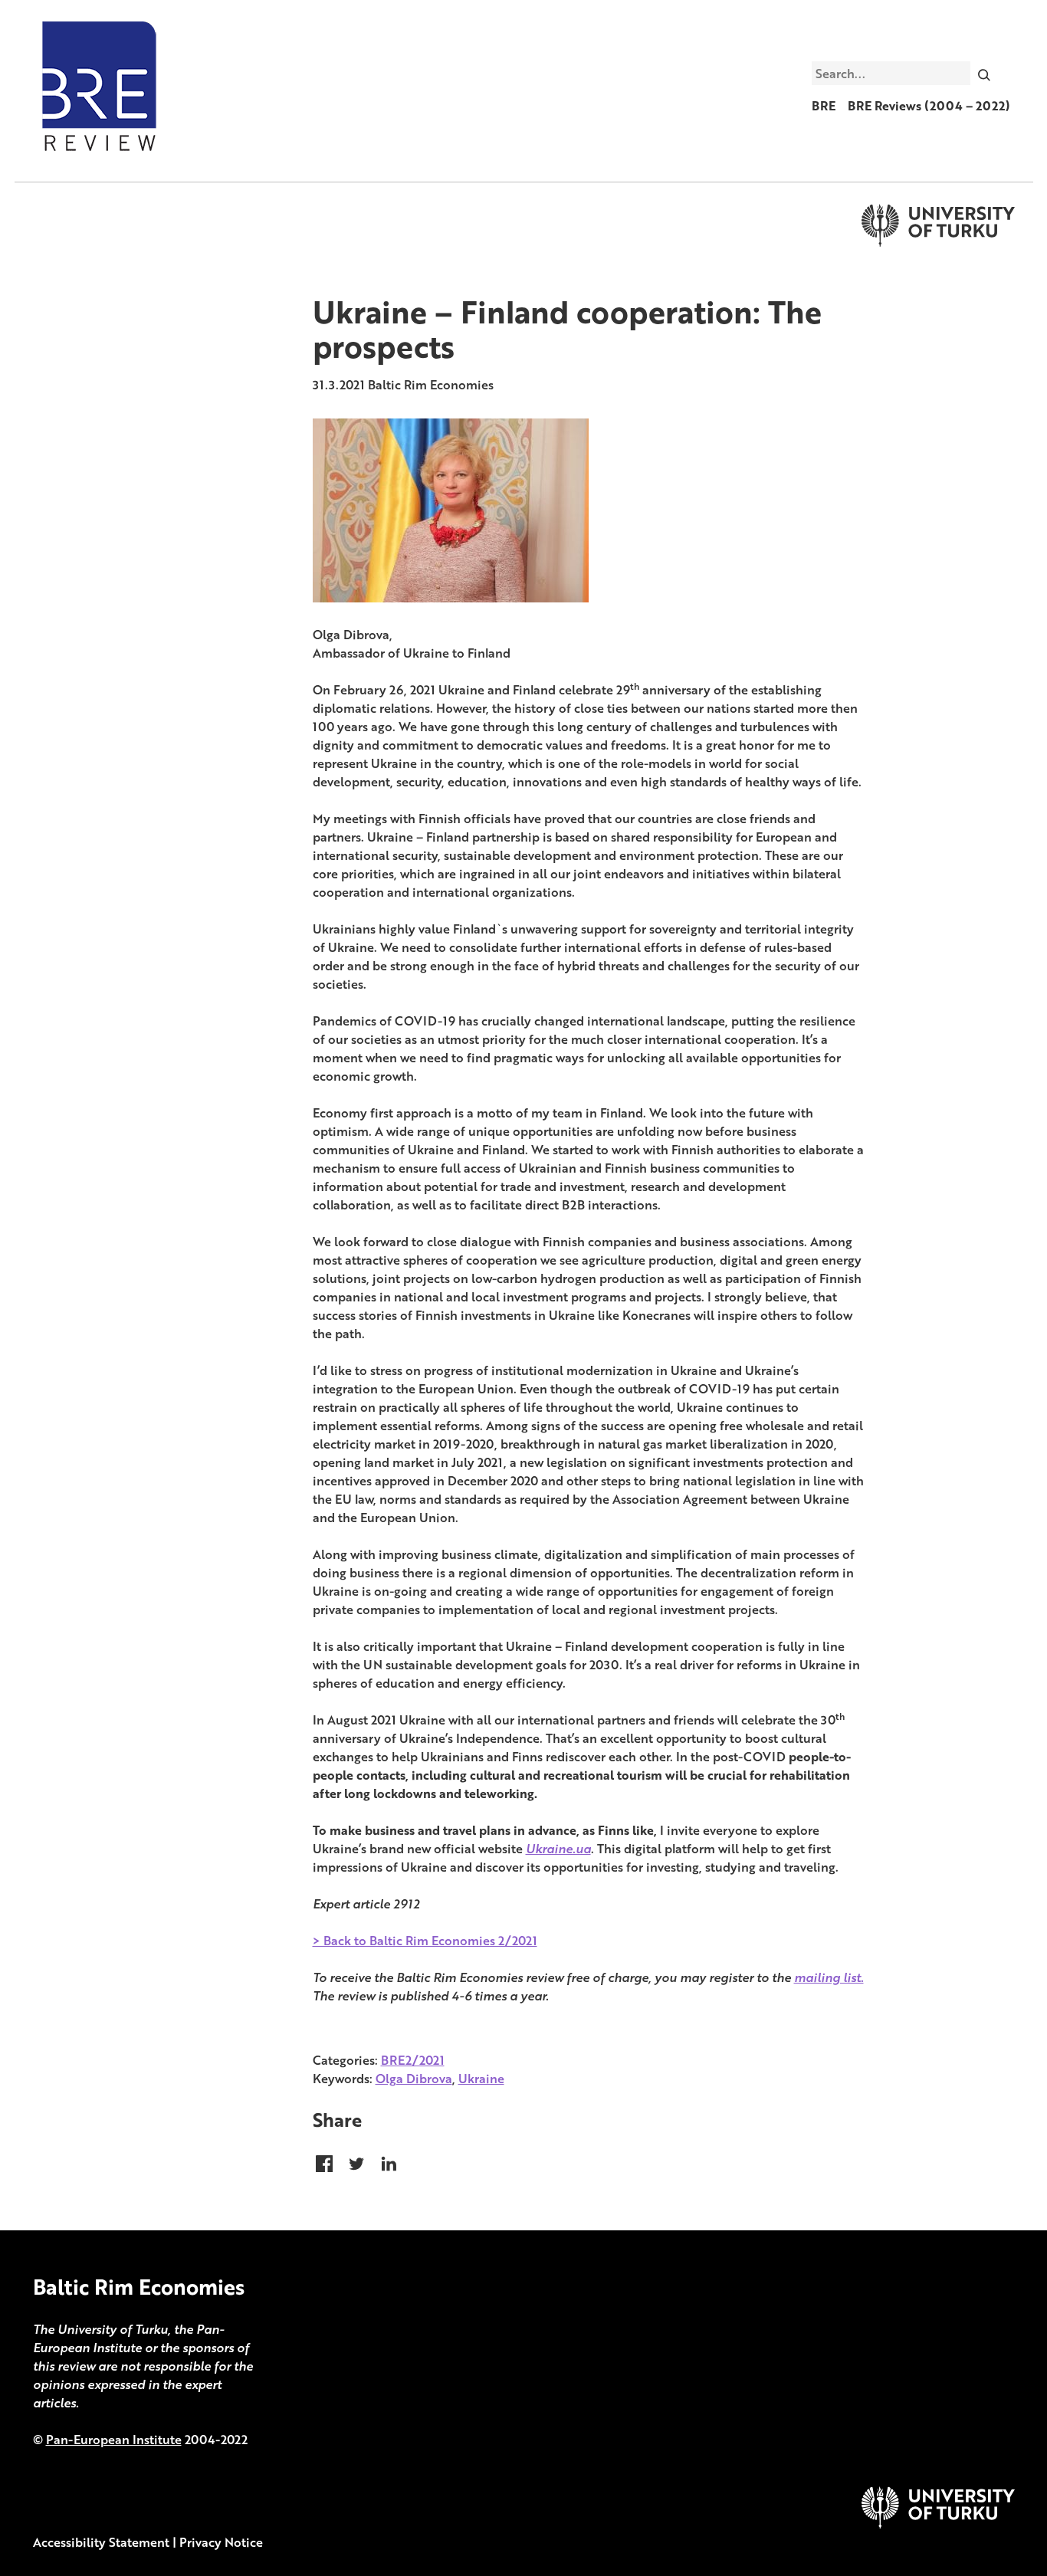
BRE (824, 106)
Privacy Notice (221, 2542)
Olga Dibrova (414, 2079)
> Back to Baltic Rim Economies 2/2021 (425, 1941)
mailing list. (829, 1977)
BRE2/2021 (413, 2060)
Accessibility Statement (101, 2542)
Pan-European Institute (114, 2440)
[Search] (984, 73)
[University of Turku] (938, 2524)
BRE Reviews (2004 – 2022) (929, 106)
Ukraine (481, 2079)
